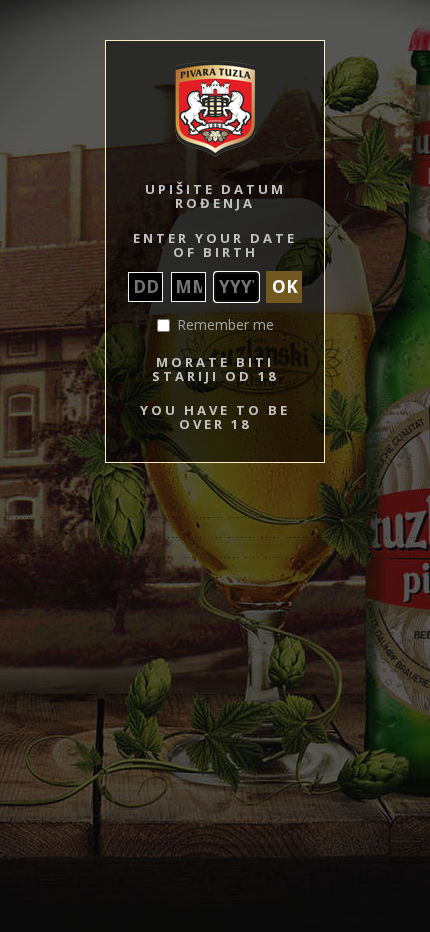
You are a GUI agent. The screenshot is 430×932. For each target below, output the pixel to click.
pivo (124, 517)
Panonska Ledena (344, 537)
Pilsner (150, 517)
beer (104, 517)
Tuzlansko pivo (365, 517)
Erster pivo (287, 557)
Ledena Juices (26, 557)
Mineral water (255, 537)
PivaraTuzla (251, 517)
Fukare (321, 517)
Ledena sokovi (404, 537)
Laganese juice (389, 557)
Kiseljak (132, 537)
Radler (68, 557)
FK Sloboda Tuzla (72, 577)
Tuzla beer (92, 537)
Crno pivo (198, 557)
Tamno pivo (240, 557)
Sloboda (291, 517)
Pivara (180, 517)
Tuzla (82, 517)
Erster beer (335, 557)
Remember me (225, 324)
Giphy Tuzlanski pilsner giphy (166, 577)
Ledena (298, 537)
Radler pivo (106, 557)
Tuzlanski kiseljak (188, 537)
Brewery (210, 517)
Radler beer (154, 557)
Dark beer (18, 577)
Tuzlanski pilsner (34, 517)
